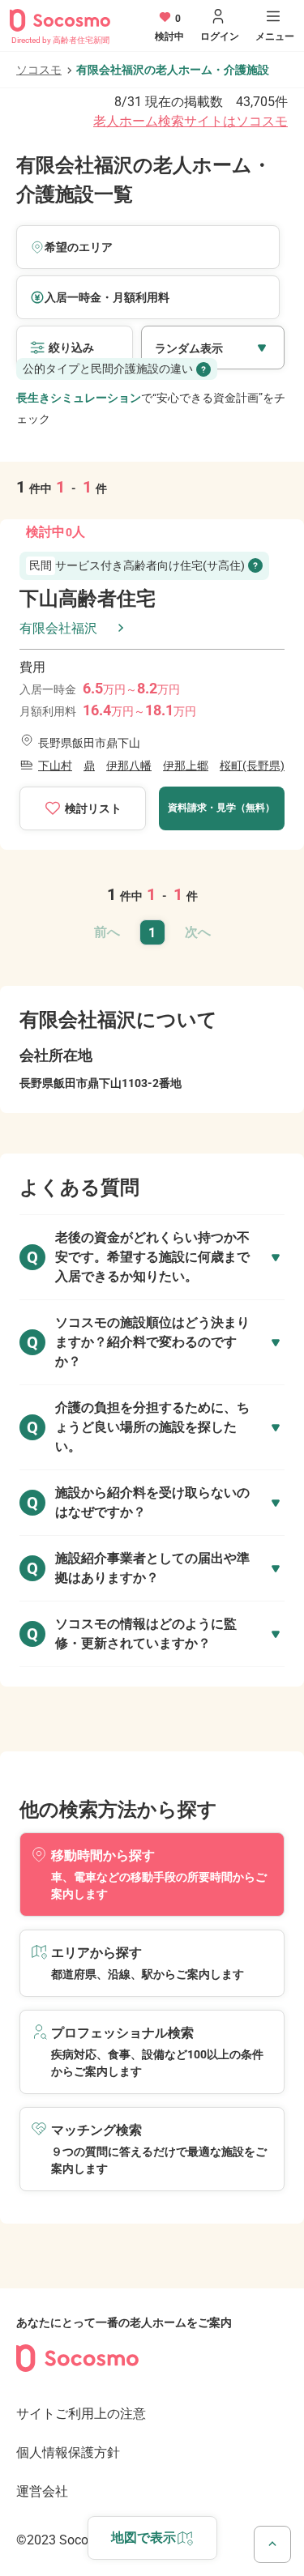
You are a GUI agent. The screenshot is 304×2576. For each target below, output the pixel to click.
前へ (107, 932)
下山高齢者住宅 (88, 599)
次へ (198, 932)
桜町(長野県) (252, 766)
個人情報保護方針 (68, 2452)
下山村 (55, 766)
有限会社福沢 (58, 628)
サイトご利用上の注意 (81, 2414)
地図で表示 (143, 2538)
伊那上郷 (186, 766)
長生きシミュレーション (79, 398)
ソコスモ (39, 70)
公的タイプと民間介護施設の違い (108, 369)
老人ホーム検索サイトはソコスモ (191, 121)
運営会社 (42, 2491)
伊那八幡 (129, 766)
